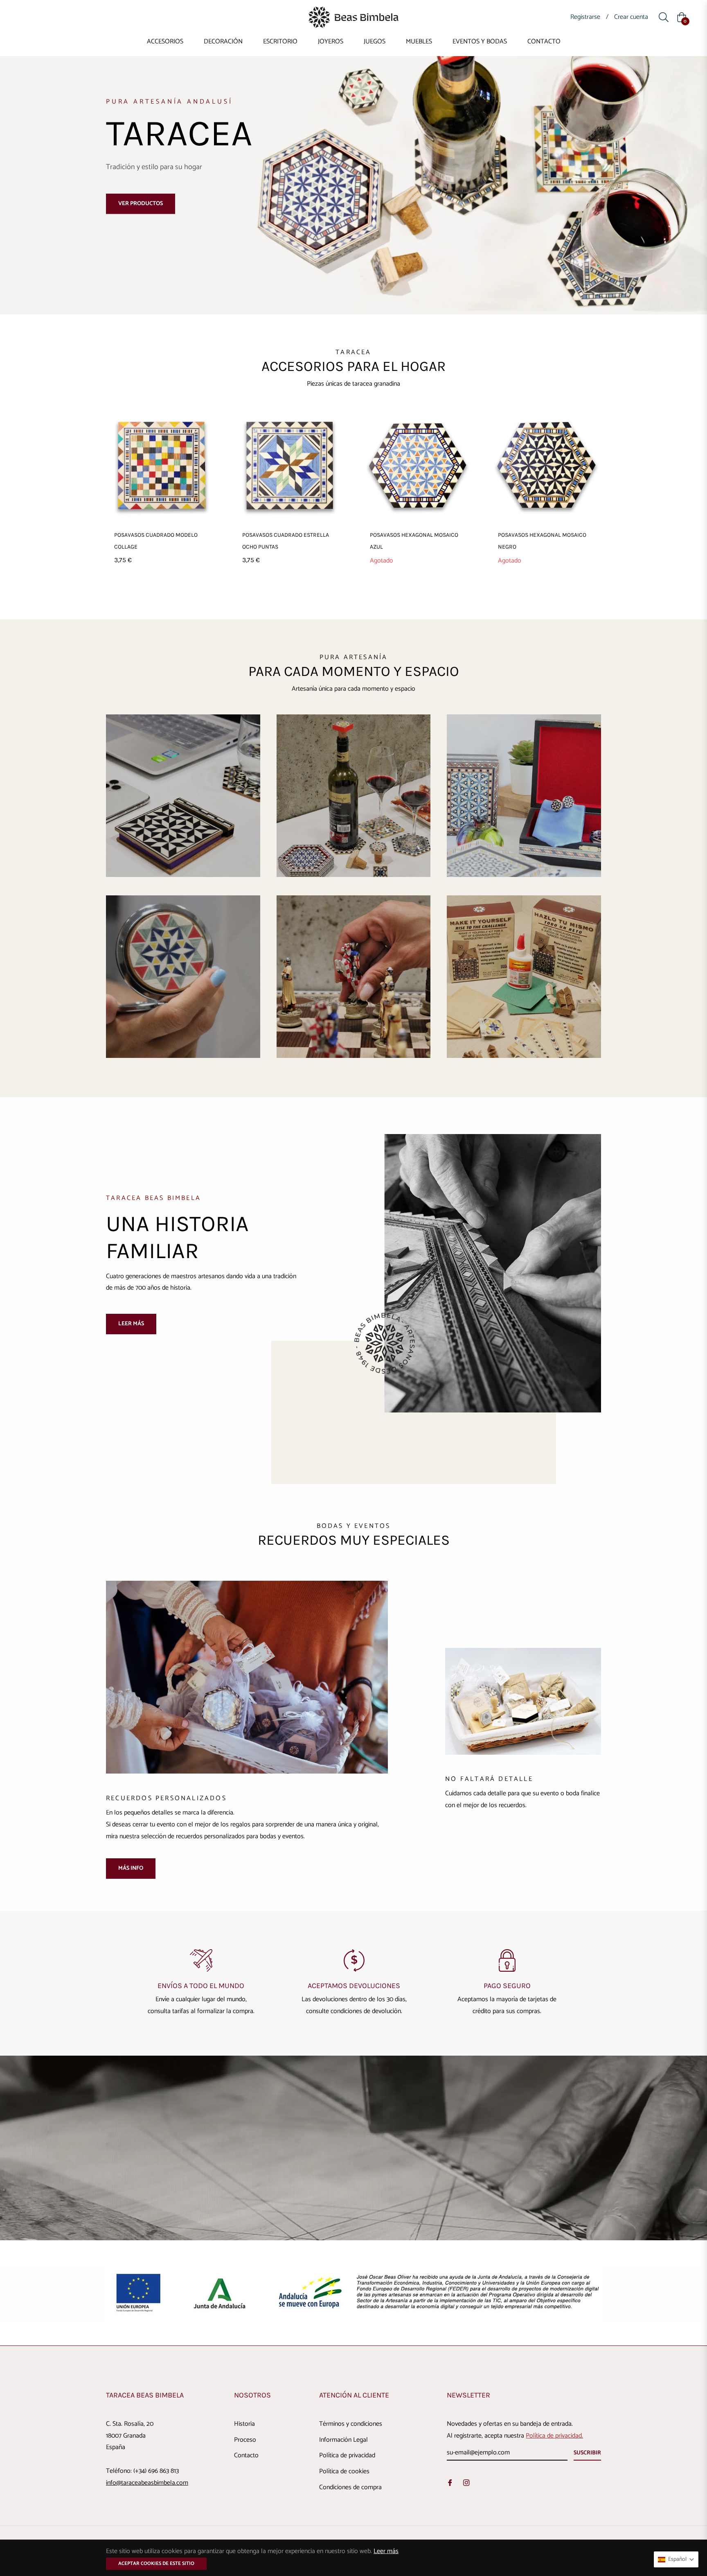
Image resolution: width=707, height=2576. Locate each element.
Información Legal (343, 2440)
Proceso (245, 2440)
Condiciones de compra (350, 2487)
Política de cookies (344, 2471)
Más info (131, 1868)
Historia (244, 2424)
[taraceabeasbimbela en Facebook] (450, 2483)
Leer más (131, 1324)
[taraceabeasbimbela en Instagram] (466, 2483)
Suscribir (587, 2453)
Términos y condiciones (351, 2424)
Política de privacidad (347, 2455)
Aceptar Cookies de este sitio (156, 2564)
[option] (201, 1983)
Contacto (246, 2455)
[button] (676, 2559)
